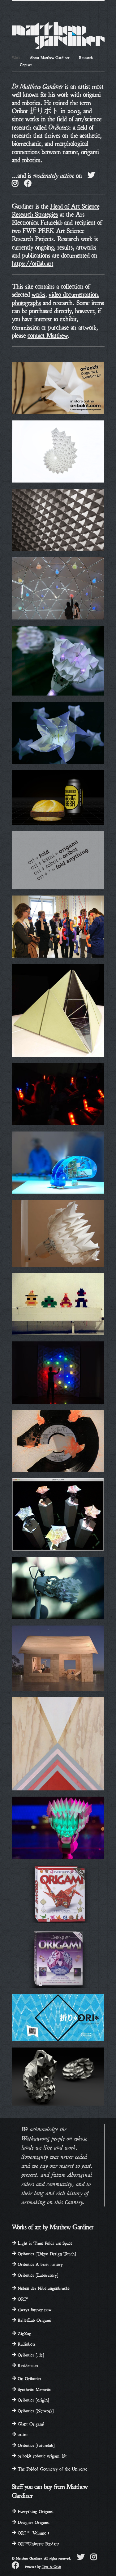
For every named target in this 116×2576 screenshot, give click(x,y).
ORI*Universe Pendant (38, 2543)
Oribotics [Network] (35, 2410)
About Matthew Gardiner (50, 57)
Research (86, 57)
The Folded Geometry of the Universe (52, 2468)
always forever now (34, 2309)
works (38, 294)
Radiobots (26, 2344)
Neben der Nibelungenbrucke (43, 2288)
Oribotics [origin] (33, 2399)
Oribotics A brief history (39, 2264)
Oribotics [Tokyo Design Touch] (46, 2253)
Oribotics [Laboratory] (37, 2275)
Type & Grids (52, 2567)
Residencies (27, 2365)
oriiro (22, 2434)
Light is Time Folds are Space (44, 2243)
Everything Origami (35, 2511)
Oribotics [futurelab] (35, 2445)
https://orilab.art (33, 263)
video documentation (73, 294)
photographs (26, 302)
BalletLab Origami (34, 2320)
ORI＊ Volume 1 (33, 2532)
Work (16, 57)
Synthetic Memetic (34, 2389)
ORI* (22, 2299)
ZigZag (24, 2333)
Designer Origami (33, 2522)
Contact (26, 64)
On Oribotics (29, 2378)
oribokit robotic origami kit (41, 2455)
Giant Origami (30, 2423)
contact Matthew (48, 335)
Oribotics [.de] (30, 2354)
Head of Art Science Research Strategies (56, 209)
